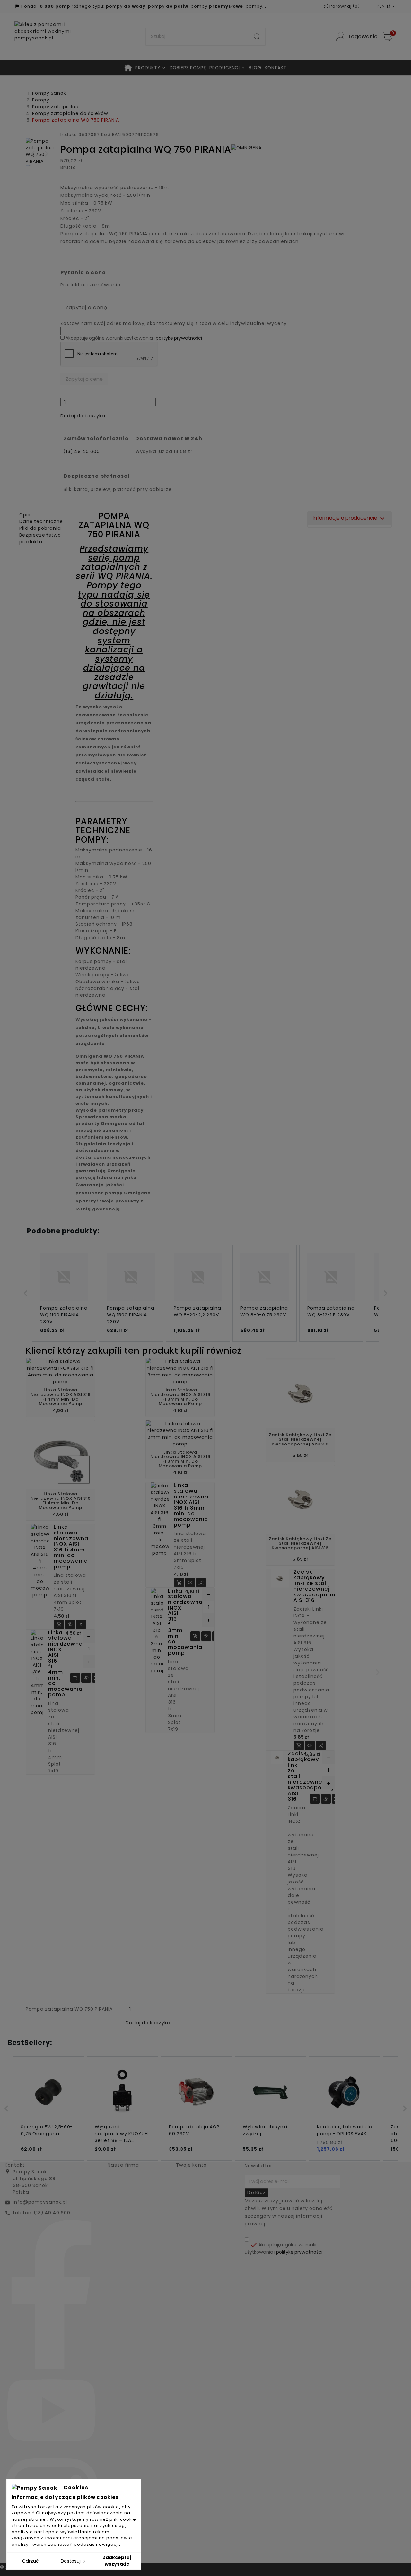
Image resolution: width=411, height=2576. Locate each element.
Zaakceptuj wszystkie (117, 2561)
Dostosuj (71, 2561)
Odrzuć (31, 2561)
